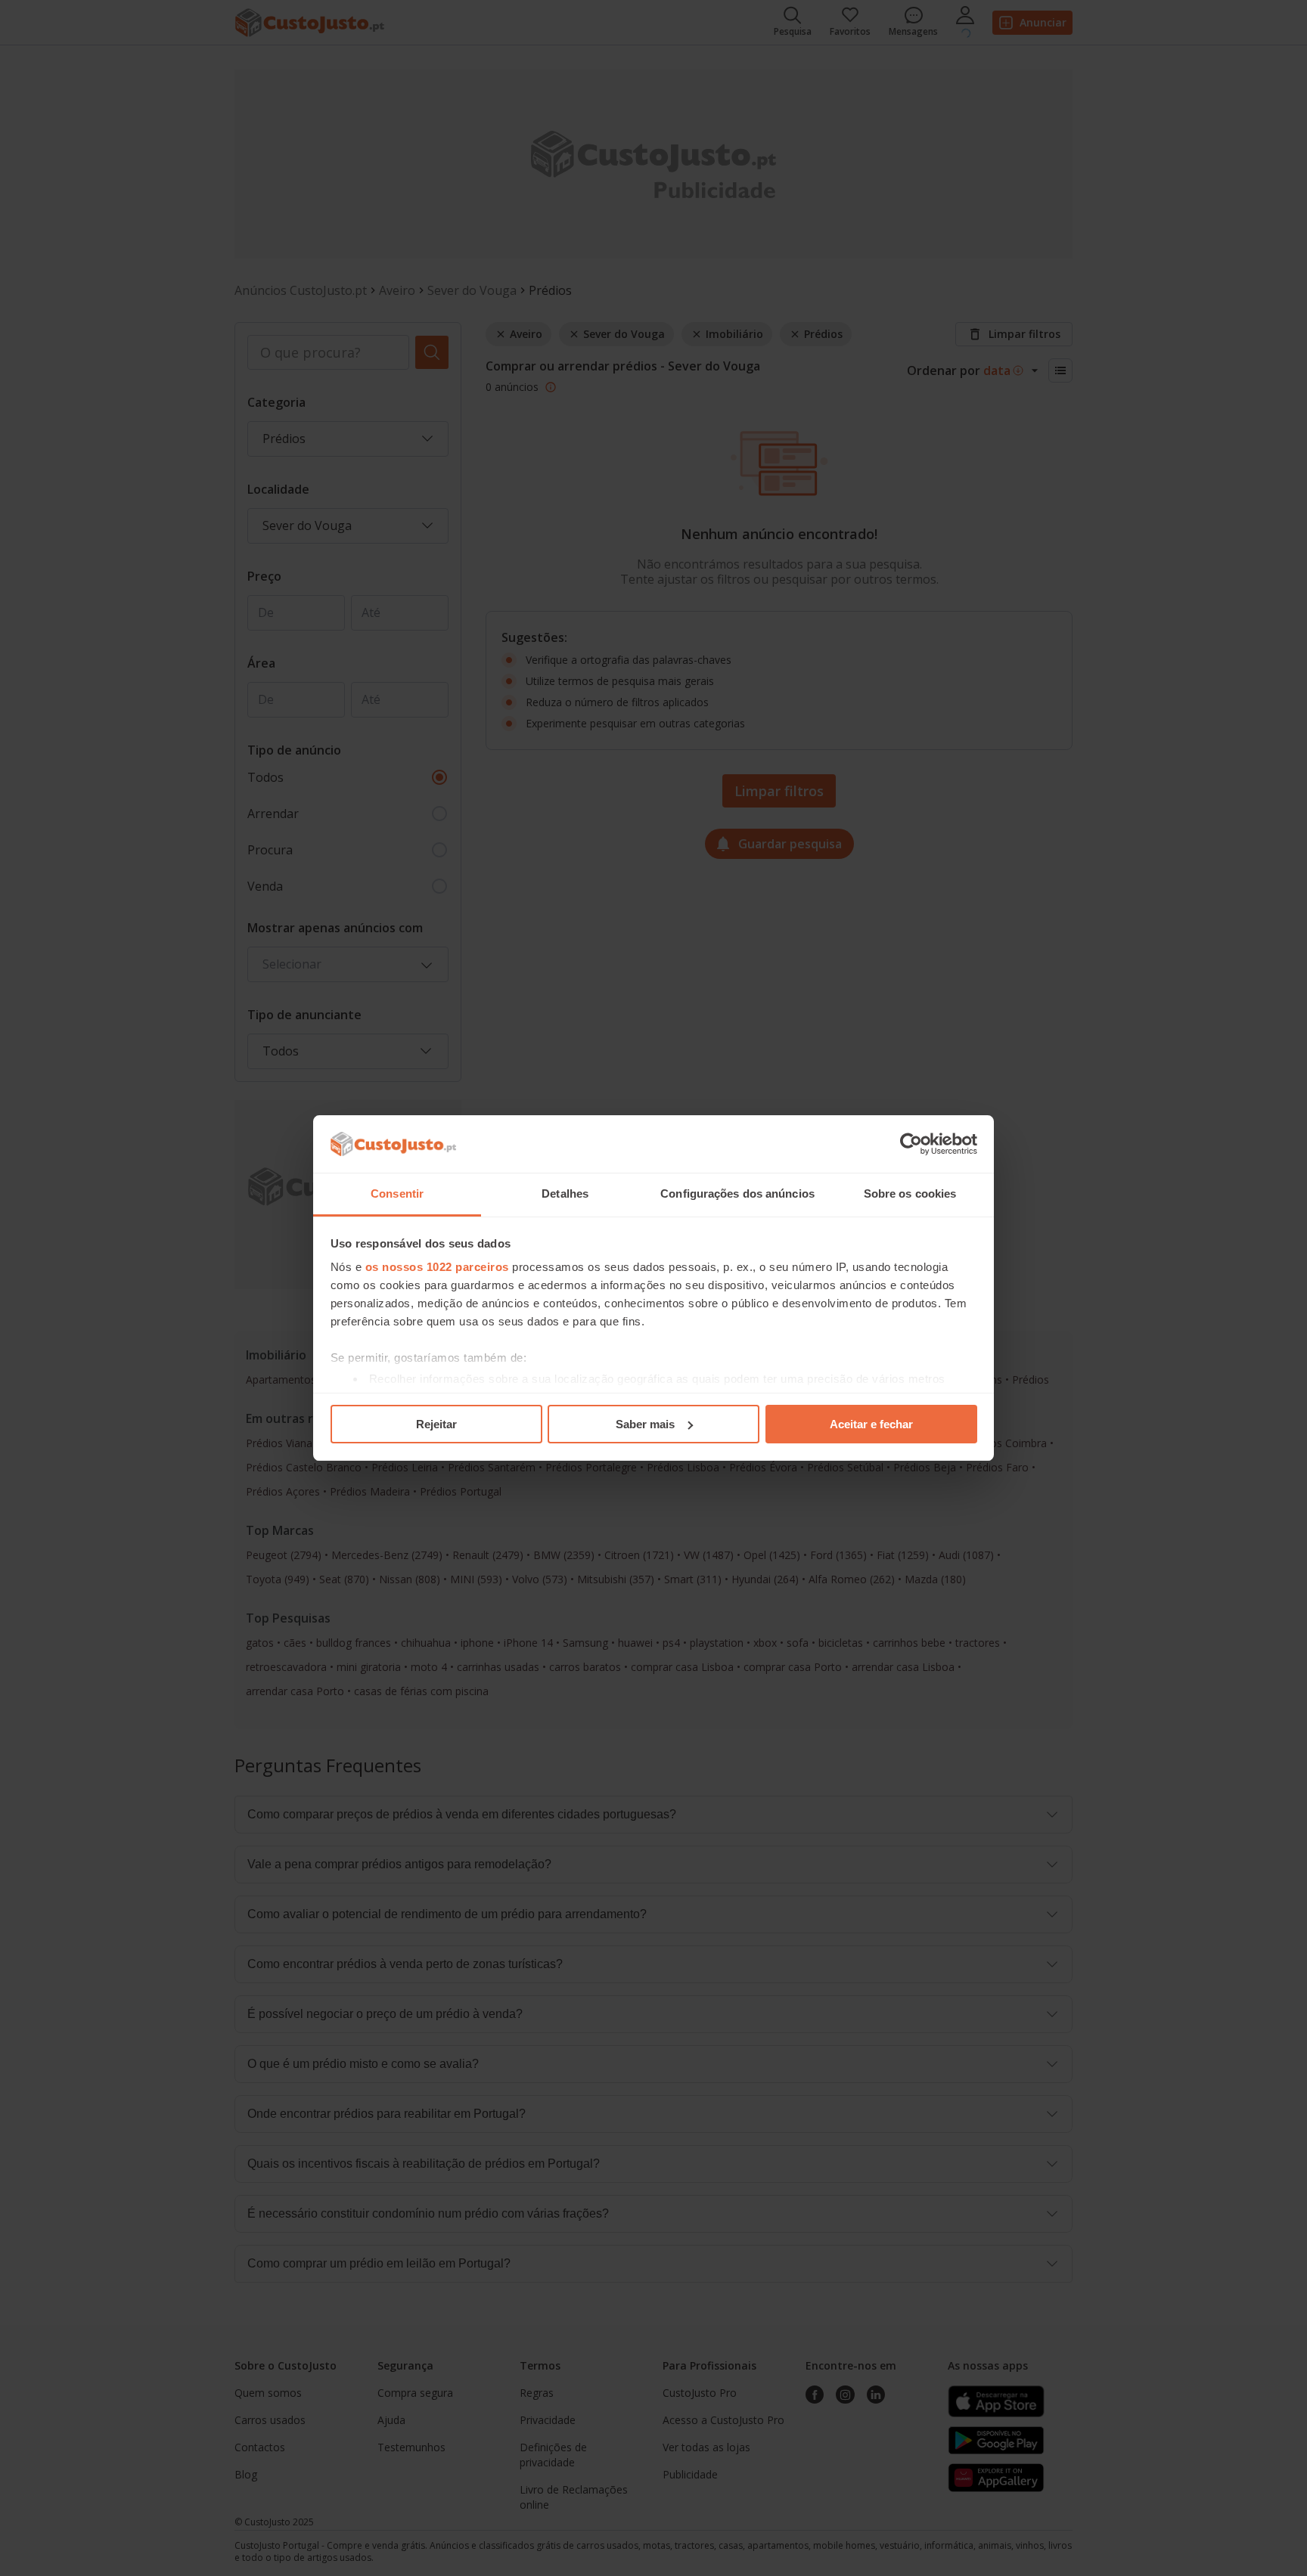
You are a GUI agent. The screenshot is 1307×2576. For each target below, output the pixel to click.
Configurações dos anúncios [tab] (737, 1193)
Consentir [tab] (397, 1193)
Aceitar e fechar (871, 1424)
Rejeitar (436, 1424)
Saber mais (645, 1424)
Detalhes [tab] (565, 1193)
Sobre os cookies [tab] (910, 1193)
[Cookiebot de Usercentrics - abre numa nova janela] (911, 1144)
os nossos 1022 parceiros (437, 1267)
